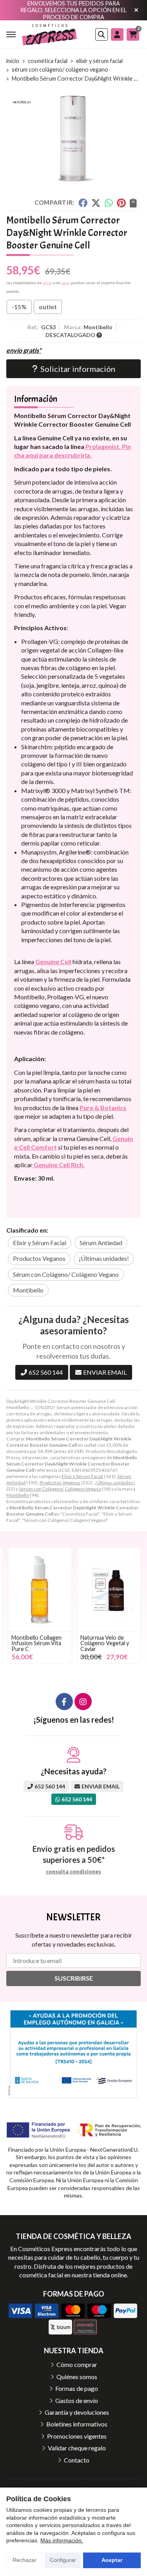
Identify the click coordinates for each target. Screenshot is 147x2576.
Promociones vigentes (77, 2436)
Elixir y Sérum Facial (82, 1476)
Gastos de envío (77, 2400)
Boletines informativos (77, 2424)
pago (65, 283)
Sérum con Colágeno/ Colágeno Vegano (60, 1489)
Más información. (62, 2540)
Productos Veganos (60, 1483)
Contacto (77, 2460)
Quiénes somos (77, 2377)
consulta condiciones (73, 1871)
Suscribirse (74, 1978)
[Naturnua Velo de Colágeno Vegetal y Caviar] (109, 1589)
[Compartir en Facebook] (83, 202)
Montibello (18, 1495)
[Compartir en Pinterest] (121, 202)
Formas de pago (77, 2388)
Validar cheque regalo (77, 2448)
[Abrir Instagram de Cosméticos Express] (83, 1702)
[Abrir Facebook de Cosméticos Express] (64, 1702)
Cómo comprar (77, 2364)
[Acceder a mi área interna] (117, 34)
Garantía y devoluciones (77, 2412)
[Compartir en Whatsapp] (109, 202)
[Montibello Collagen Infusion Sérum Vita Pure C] (40, 1589)
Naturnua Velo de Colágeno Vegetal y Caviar (105, 1643)
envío (47, 283)
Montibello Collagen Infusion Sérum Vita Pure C (36, 1643)
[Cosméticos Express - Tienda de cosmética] (49, 34)
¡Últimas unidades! (115, 1483)
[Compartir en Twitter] (96, 202)
